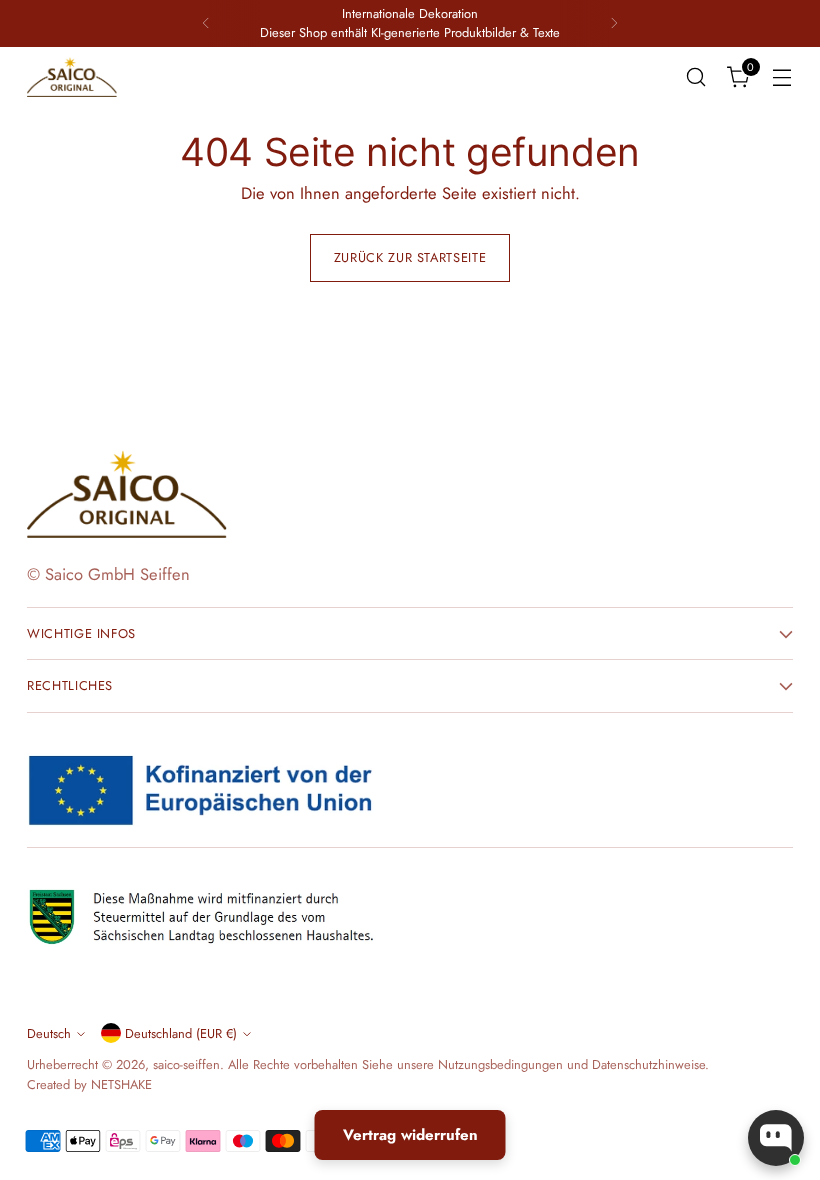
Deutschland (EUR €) (181, 1033)
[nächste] (614, 23)
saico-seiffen (186, 1064)
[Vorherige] (206, 23)
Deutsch (49, 1033)
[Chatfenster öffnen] (776, 1138)
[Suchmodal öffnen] (696, 76)
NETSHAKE (121, 1084)
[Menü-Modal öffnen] (782, 76)
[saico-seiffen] (72, 77)
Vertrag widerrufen (410, 1135)
